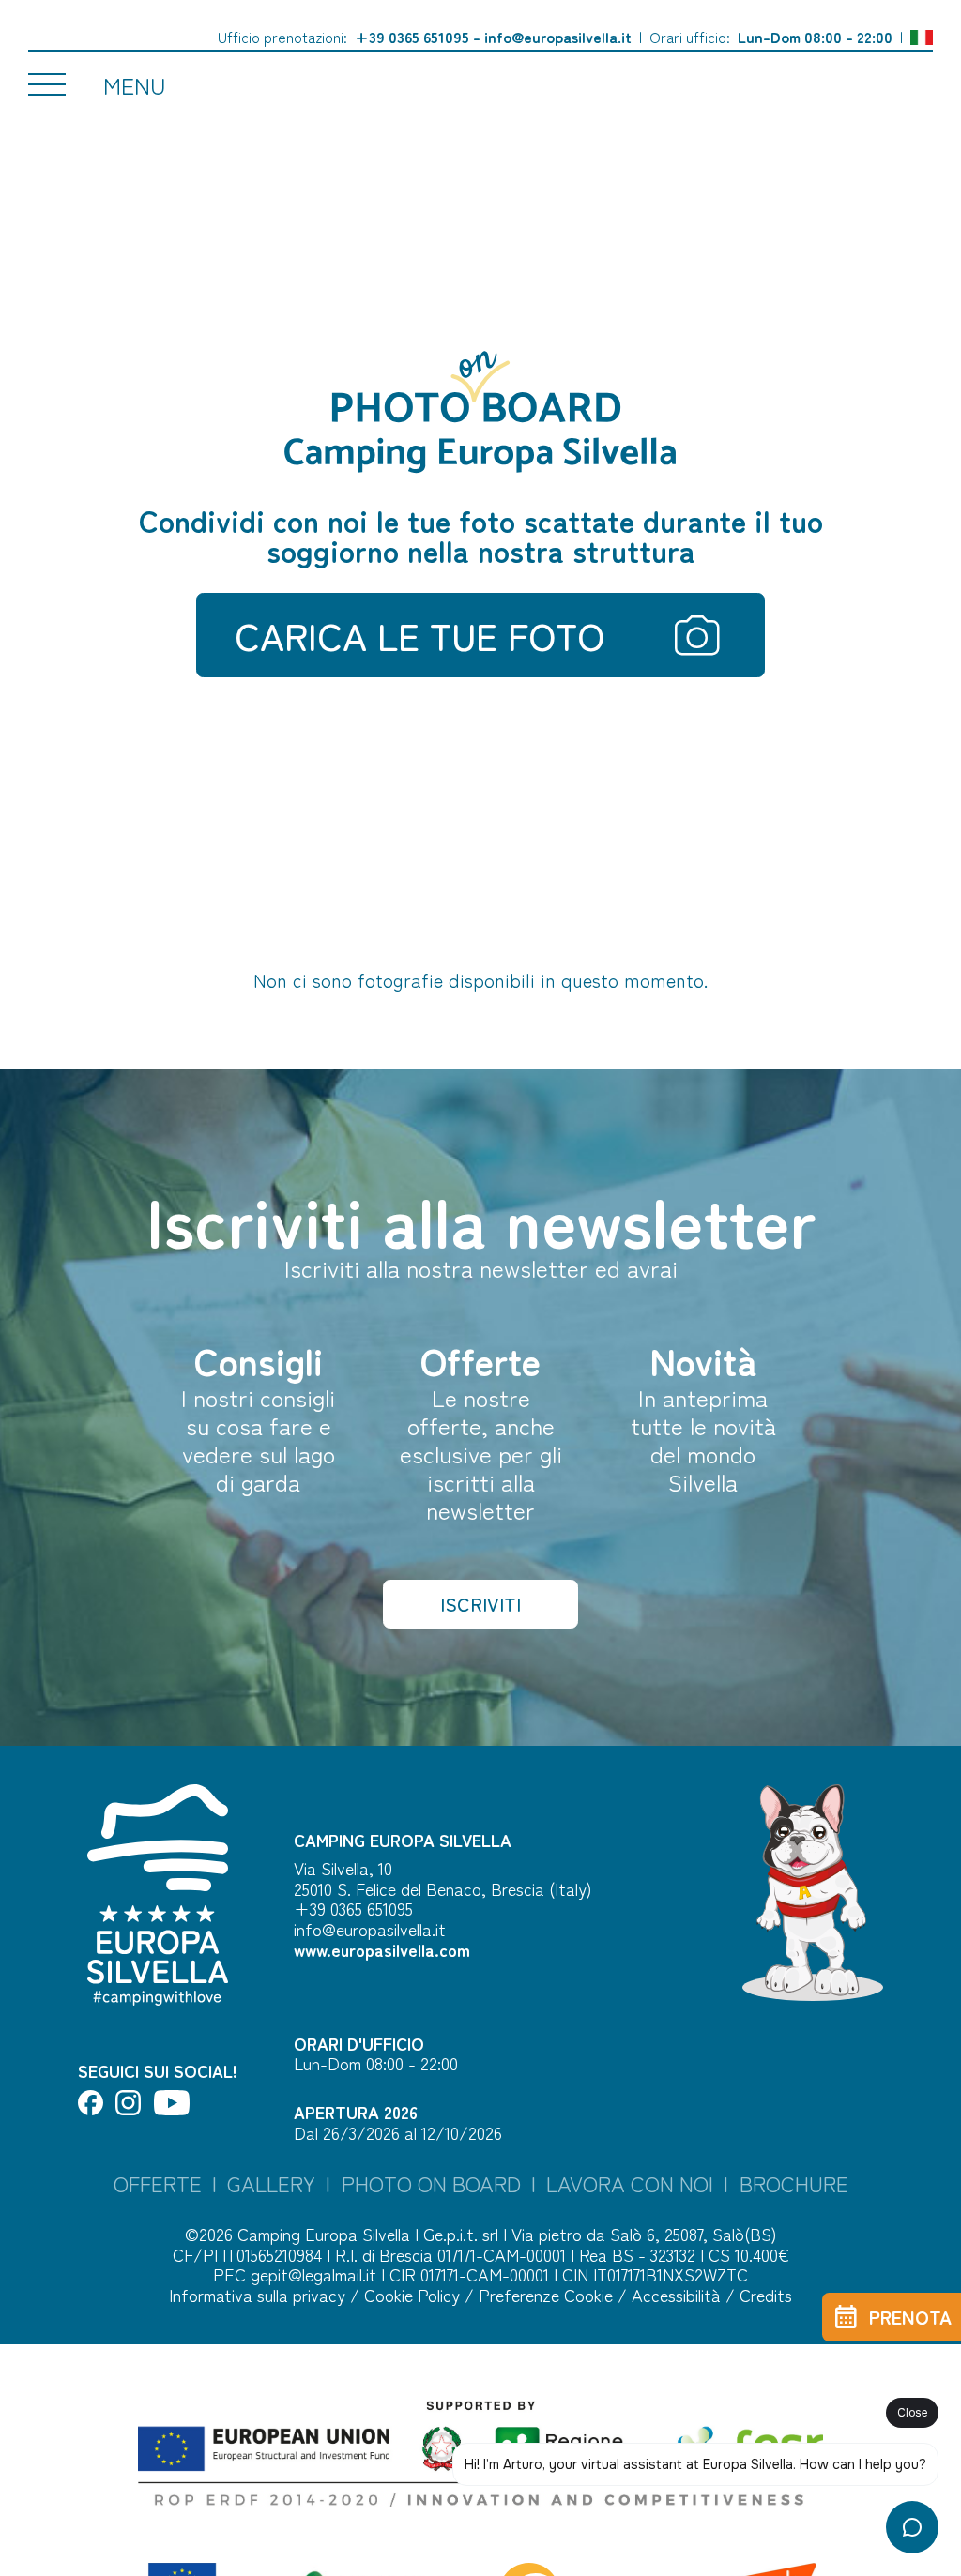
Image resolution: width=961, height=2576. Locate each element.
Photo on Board (431, 2183)
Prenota (910, 2317)
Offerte (158, 2183)
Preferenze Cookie (548, 2295)
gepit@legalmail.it (313, 2274)
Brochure (794, 2183)
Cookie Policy (414, 2295)
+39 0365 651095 (412, 37)
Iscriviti (480, 1604)
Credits (766, 2295)
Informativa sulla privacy (259, 2295)
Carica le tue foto (419, 635)
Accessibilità (679, 2295)
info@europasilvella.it (558, 37)
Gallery (271, 2183)
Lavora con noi (630, 2183)
